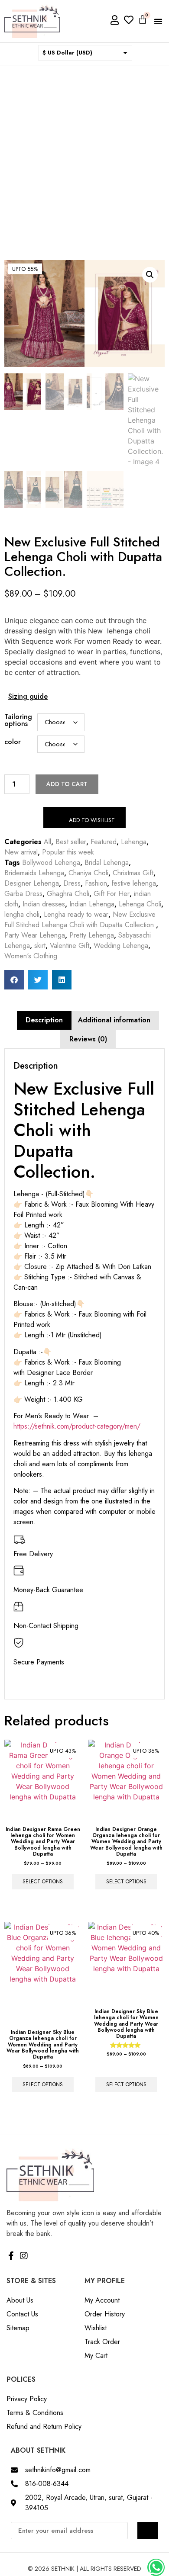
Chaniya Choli (88, 873)
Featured (104, 842)
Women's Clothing (31, 956)
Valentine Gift (70, 946)
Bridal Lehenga (107, 862)
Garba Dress (23, 894)
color (13, 742)
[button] (158, 21)
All (47, 842)
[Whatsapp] (156, 2567)
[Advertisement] (84, 154)
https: (21, 1426)
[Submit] (148, 2531)
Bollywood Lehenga (51, 862)
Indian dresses (44, 904)
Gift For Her (112, 894)
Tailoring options (18, 720)
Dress (72, 883)
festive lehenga (134, 883)
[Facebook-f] (11, 2256)
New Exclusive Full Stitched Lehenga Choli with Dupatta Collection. (80, 920)
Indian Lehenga (92, 904)
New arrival (21, 852)
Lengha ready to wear (76, 914)
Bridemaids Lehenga (34, 873)
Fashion (96, 883)
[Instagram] (24, 2256)
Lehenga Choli (140, 904)
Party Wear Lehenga (35, 935)
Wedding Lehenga (121, 946)
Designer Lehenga (32, 883)
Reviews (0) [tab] (88, 1039)
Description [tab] (44, 1020)
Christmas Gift (133, 873)
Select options (43, 1882)
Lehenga (134, 842)
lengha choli (22, 914)
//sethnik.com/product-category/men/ (85, 1426)
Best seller (71, 842)
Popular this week (68, 852)
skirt (40, 946)
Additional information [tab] (114, 1020)
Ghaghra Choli (68, 894)
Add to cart (67, 784)
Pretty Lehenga (92, 935)
